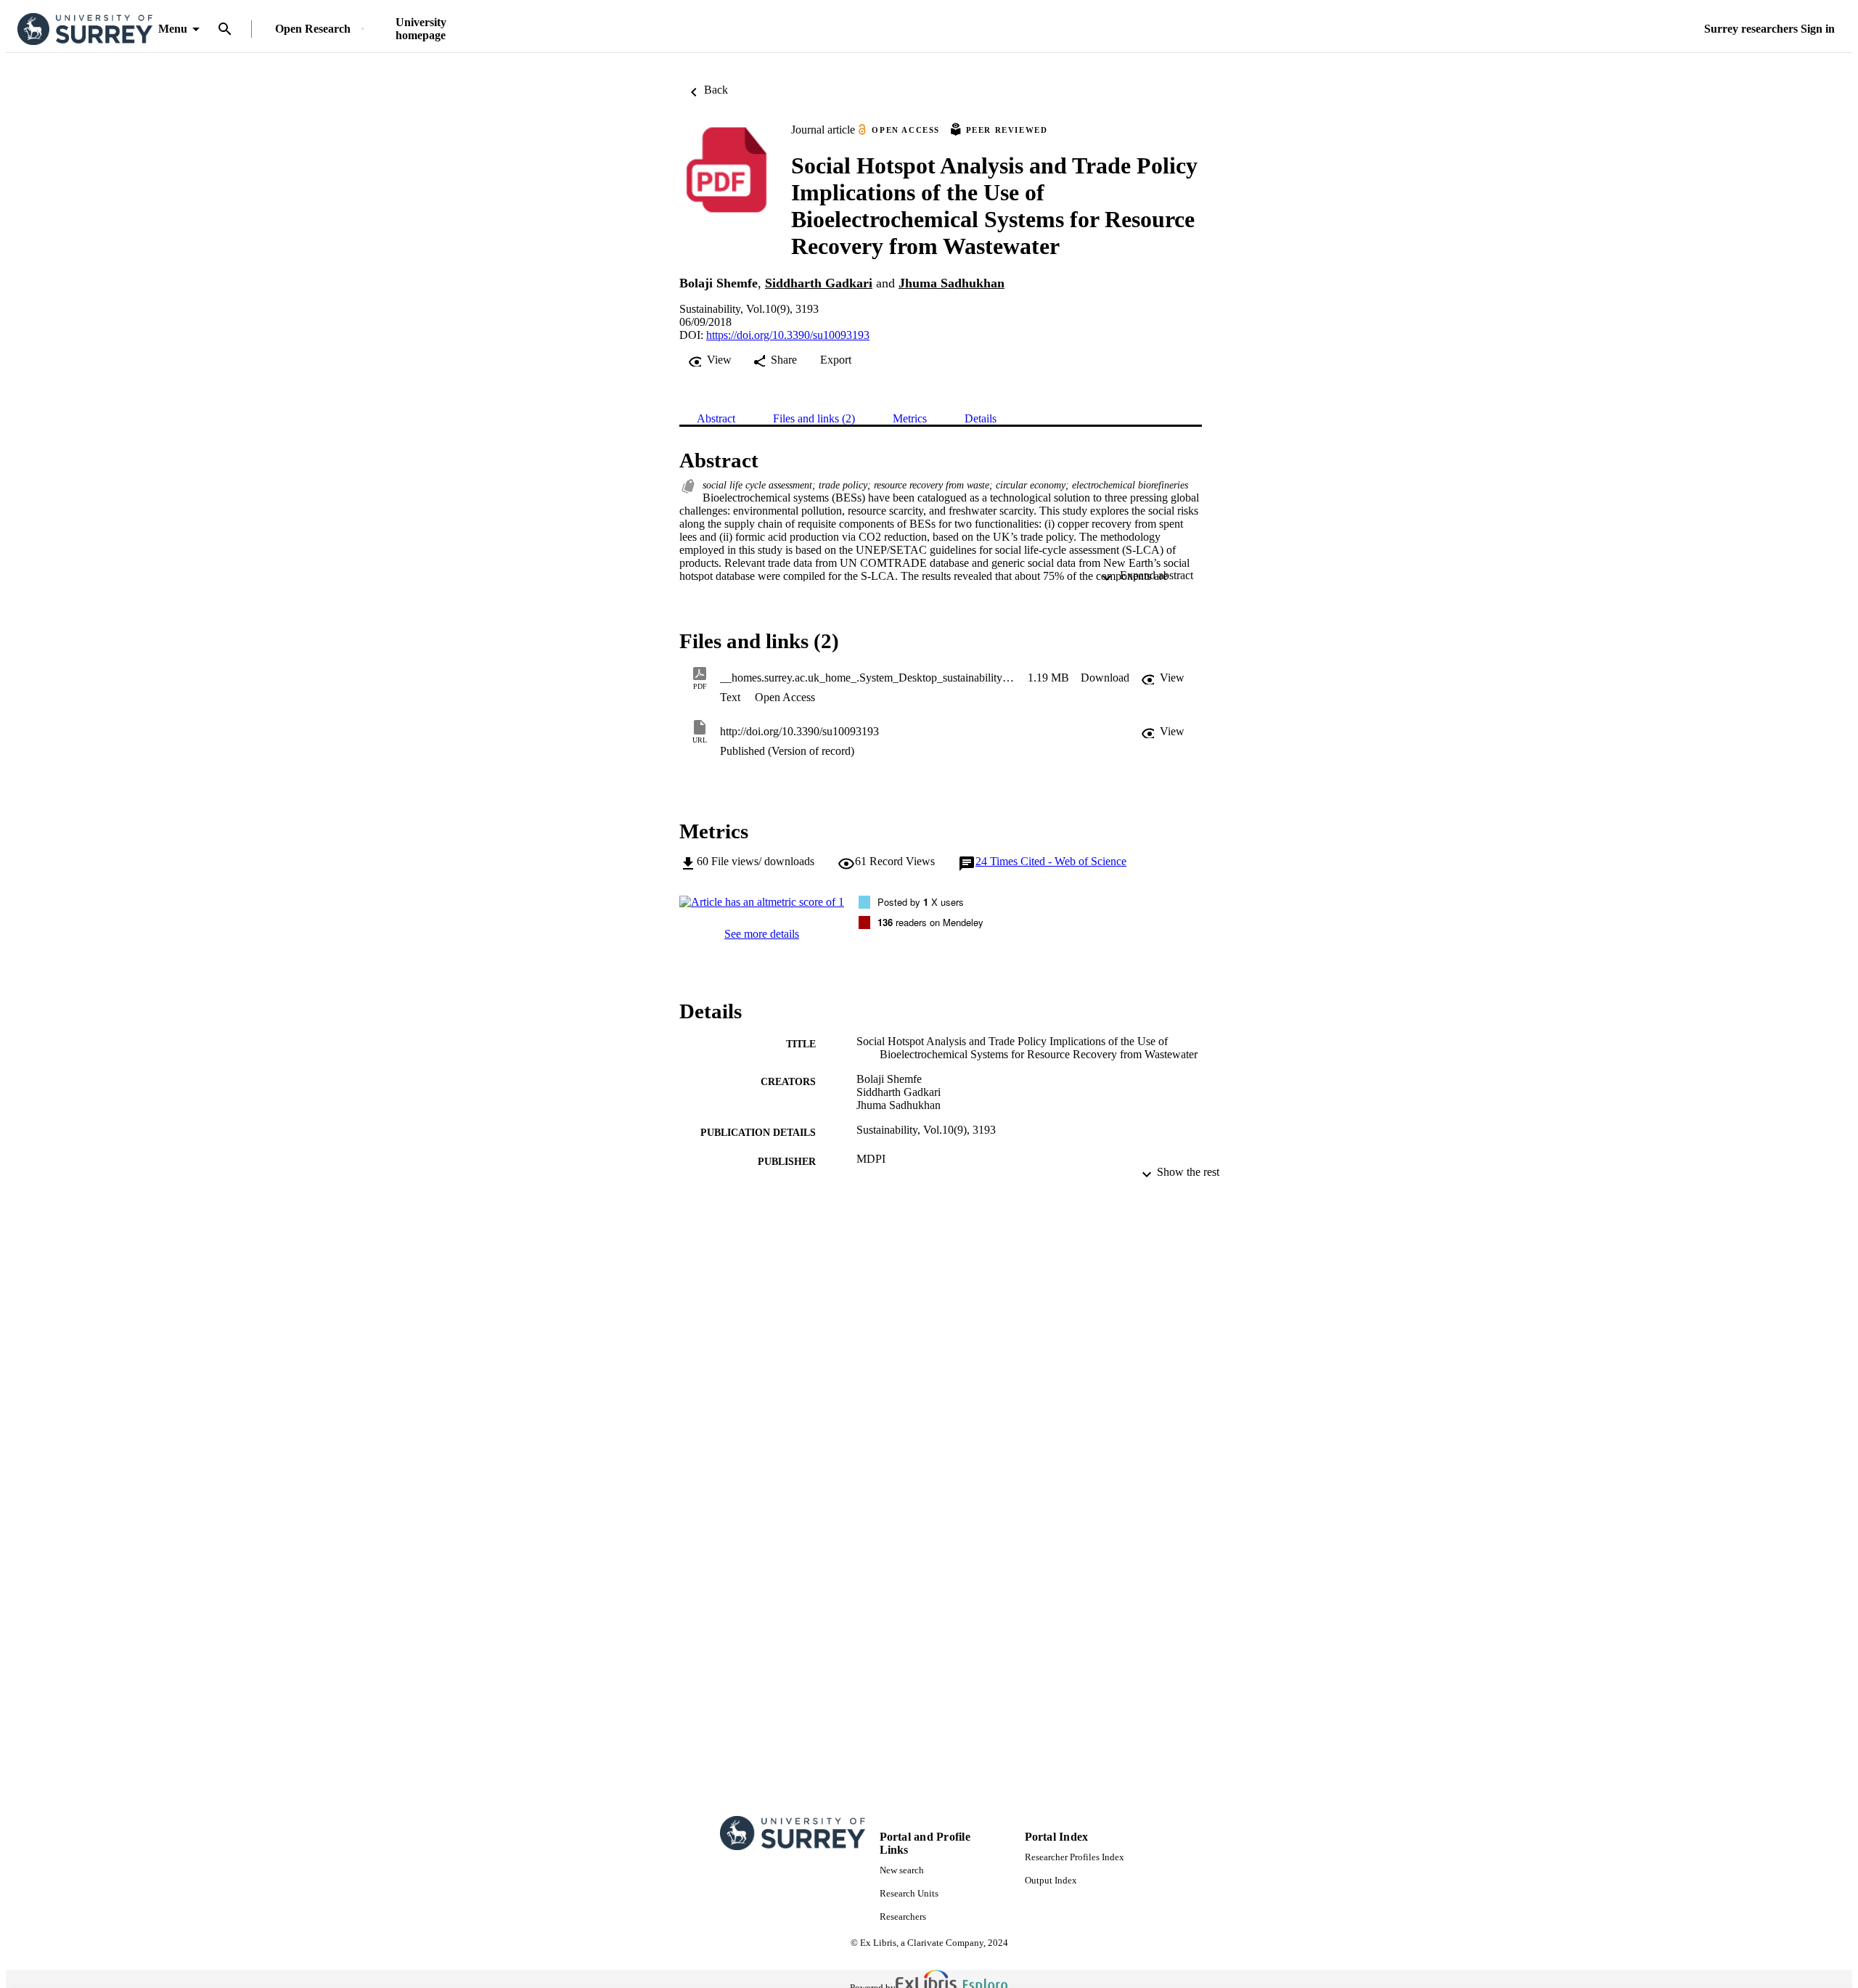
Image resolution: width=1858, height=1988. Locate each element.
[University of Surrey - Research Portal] (85, 29)
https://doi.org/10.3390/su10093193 (788, 335)
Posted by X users (921, 902)
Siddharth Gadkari (819, 283)
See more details (762, 934)
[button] (1105, 678)
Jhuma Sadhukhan (951, 283)
